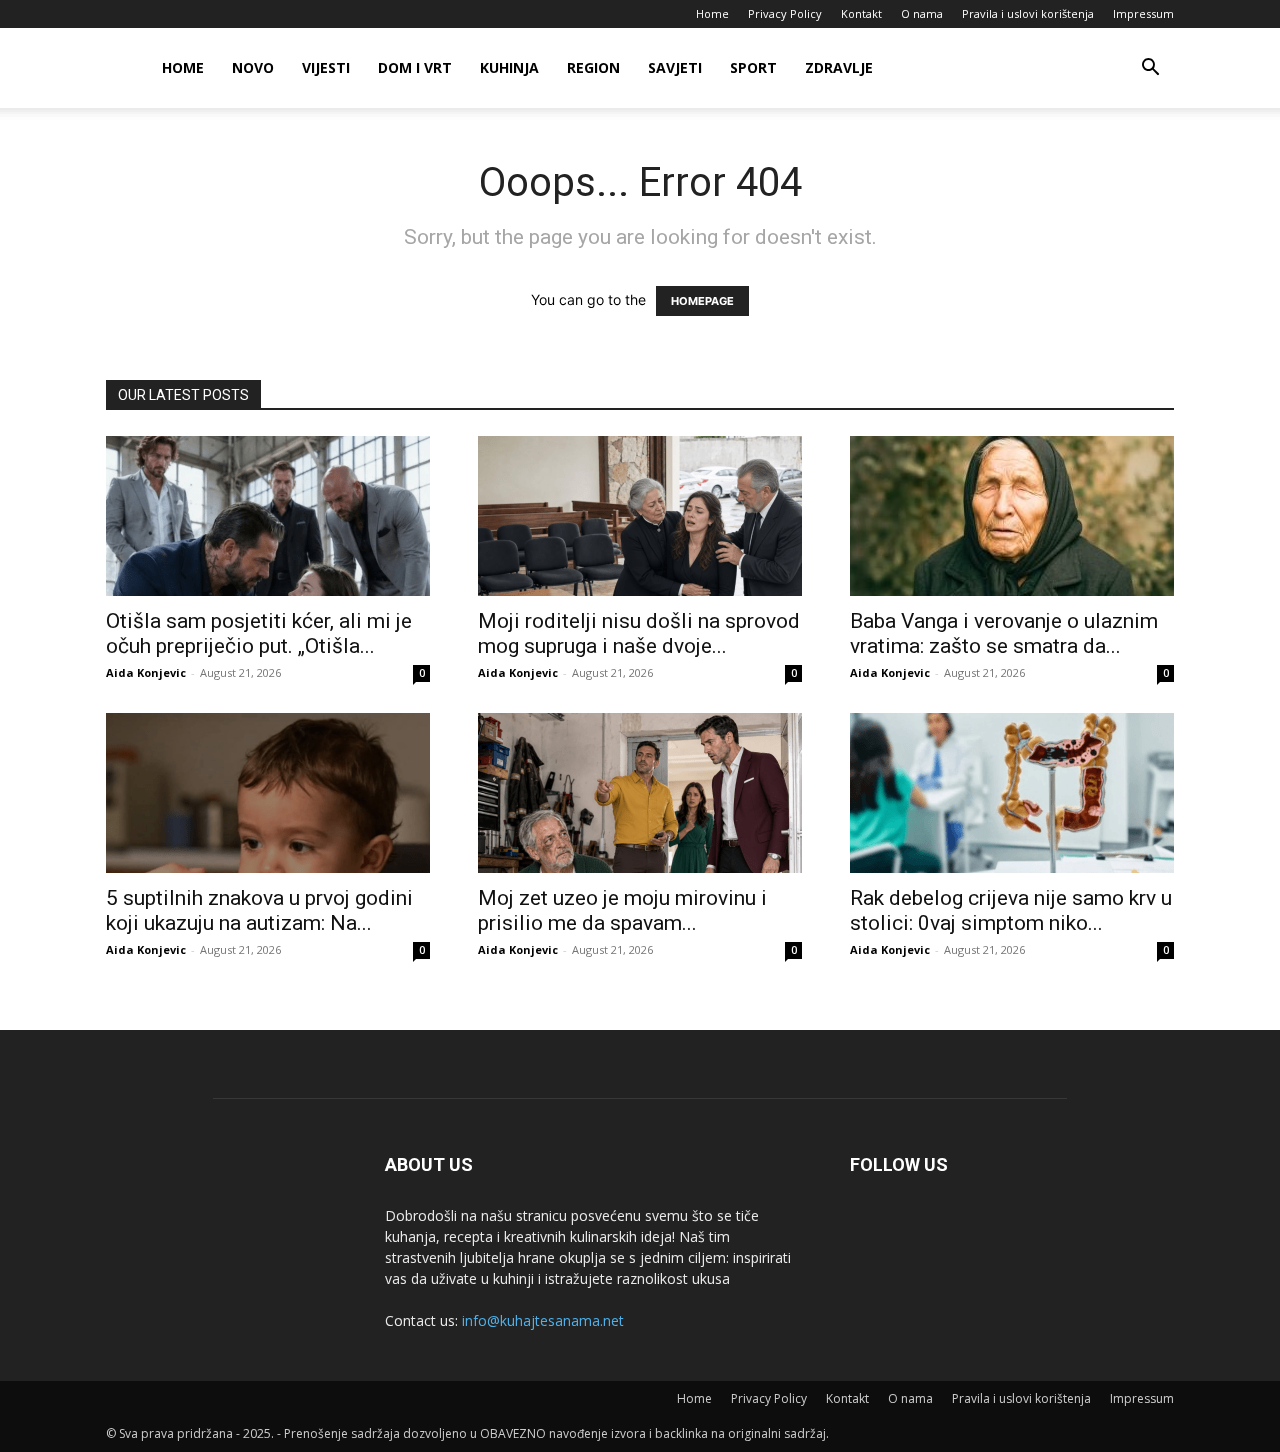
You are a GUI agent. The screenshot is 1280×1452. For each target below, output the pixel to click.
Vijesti (326, 67)
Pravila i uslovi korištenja (1028, 13)
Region (593, 67)
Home (712, 13)
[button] (1150, 69)
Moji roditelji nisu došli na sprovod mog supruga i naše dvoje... (639, 633)
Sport (753, 67)
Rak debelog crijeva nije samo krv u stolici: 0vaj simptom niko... (1011, 910)
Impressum (1143, 13)
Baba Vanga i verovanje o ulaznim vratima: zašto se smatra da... (1004, 633)
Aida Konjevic (146, 672)
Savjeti (675, 67)
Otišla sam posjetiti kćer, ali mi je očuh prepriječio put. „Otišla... (259, 633)
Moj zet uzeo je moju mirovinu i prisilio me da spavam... (622, 910)
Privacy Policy (785, 13)
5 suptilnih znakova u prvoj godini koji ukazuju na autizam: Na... (259, 910)
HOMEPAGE (702, 301)
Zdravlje (839, 67)
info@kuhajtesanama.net (543, 1320)
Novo (253, 67)
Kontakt (861, 13)
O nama (922, 13)
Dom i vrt (415, 67)
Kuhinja (509, 67)
